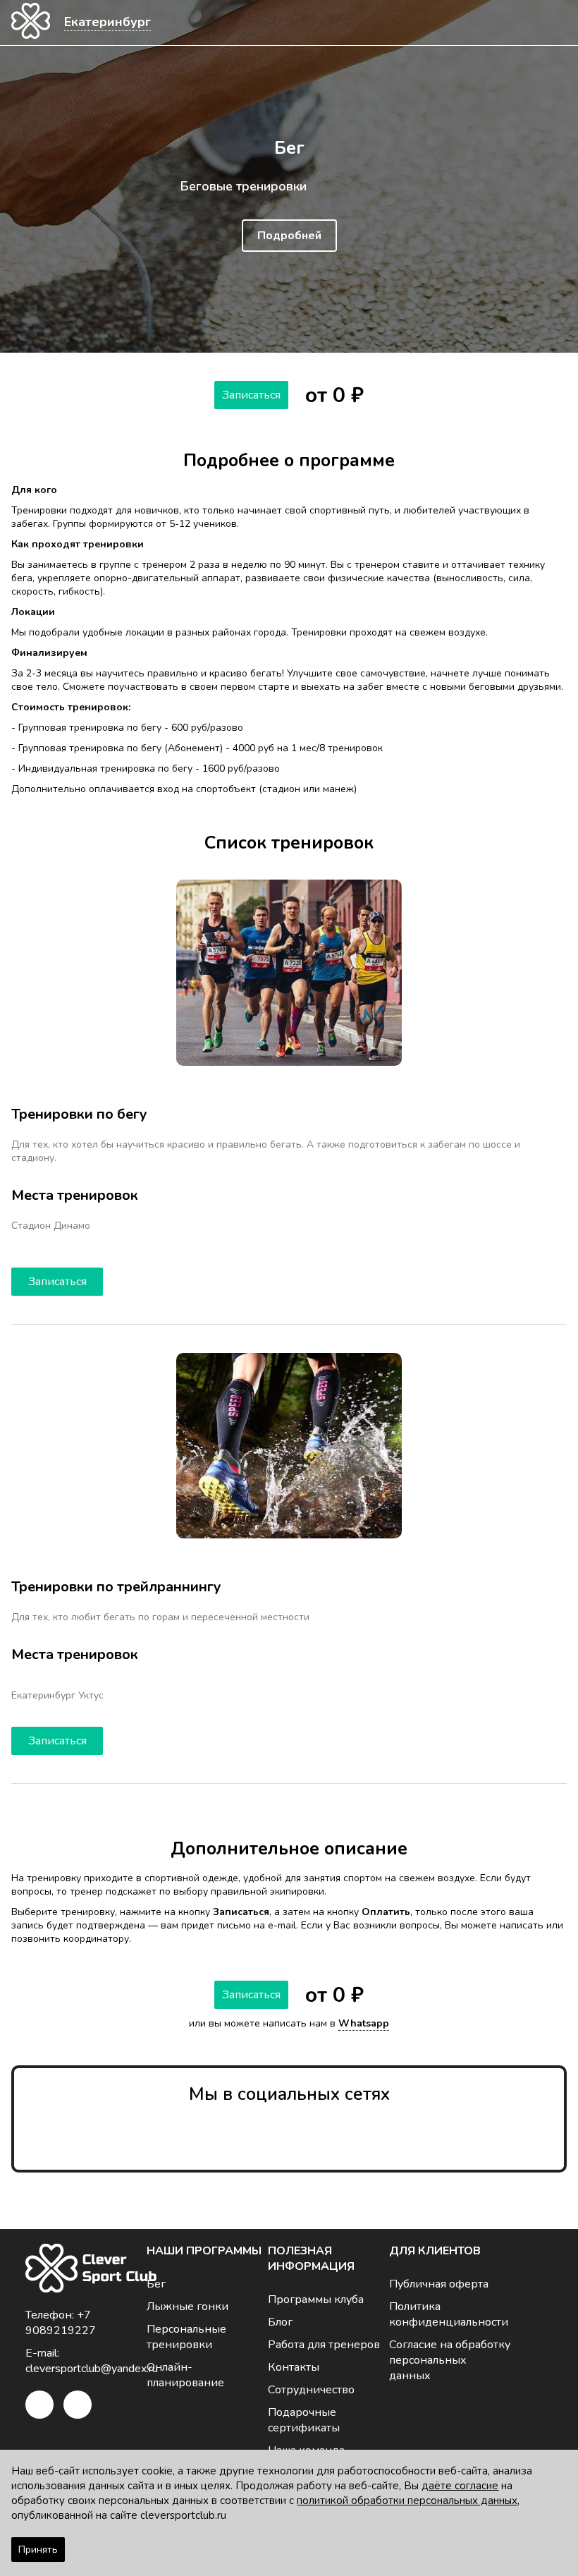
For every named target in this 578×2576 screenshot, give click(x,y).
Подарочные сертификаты (304, 2420)
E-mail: (86, 2361)
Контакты (294, 2367)
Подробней (289, 236)
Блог (280, 2322)
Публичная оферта (439, 2284)
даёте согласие (460, 2486)
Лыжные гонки (187, 2307)
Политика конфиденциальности (449, 2314)
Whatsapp (364, 2023)
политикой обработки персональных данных (407, 2501)
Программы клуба (316, 2299)
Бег (156, 2284)
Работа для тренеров (324, 2345)
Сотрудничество (311, 2390)
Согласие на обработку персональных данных (450, 2360)
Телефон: (61, 2323)
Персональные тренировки (186, 2337)
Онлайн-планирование (185, 2375)
